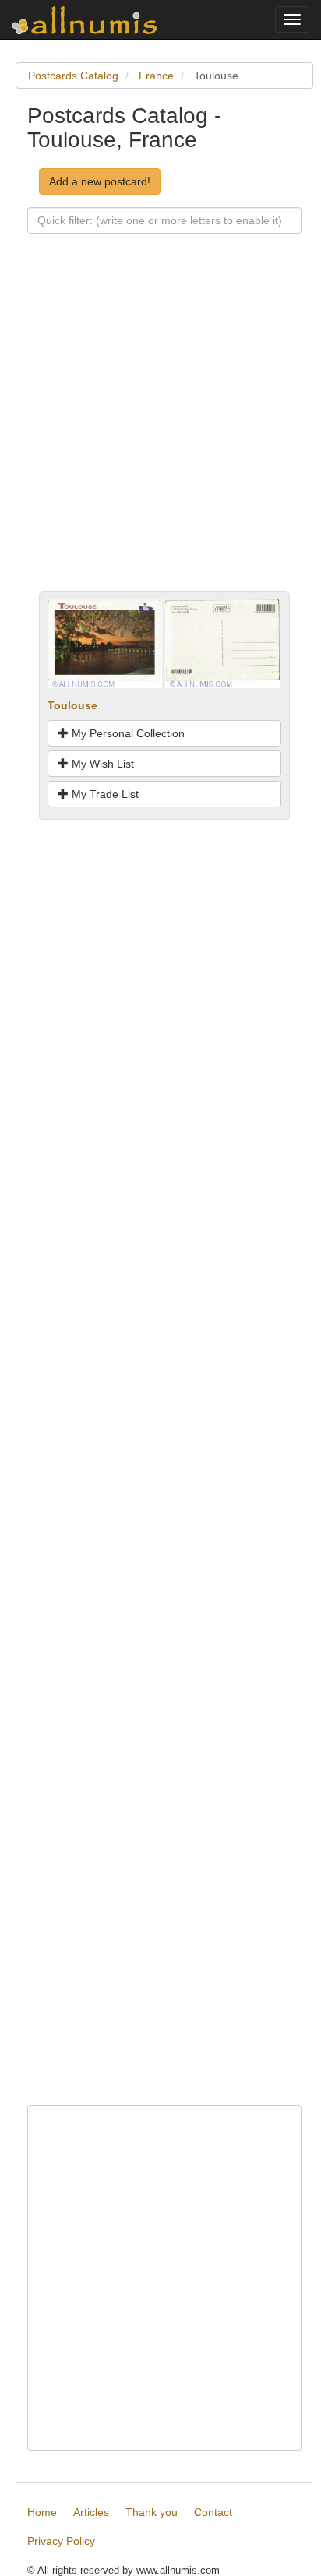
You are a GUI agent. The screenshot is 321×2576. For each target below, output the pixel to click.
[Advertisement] (160, 431)
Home (42, 2512)
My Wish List (101, 764)
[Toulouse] (105, 643)
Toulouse (72, 705)
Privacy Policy (61, 2541)
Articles (91, 2512)
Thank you (152, 2512)
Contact (213, 2512)
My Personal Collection (127, 733)
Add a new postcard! (100, 181)
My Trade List (104, 794)
